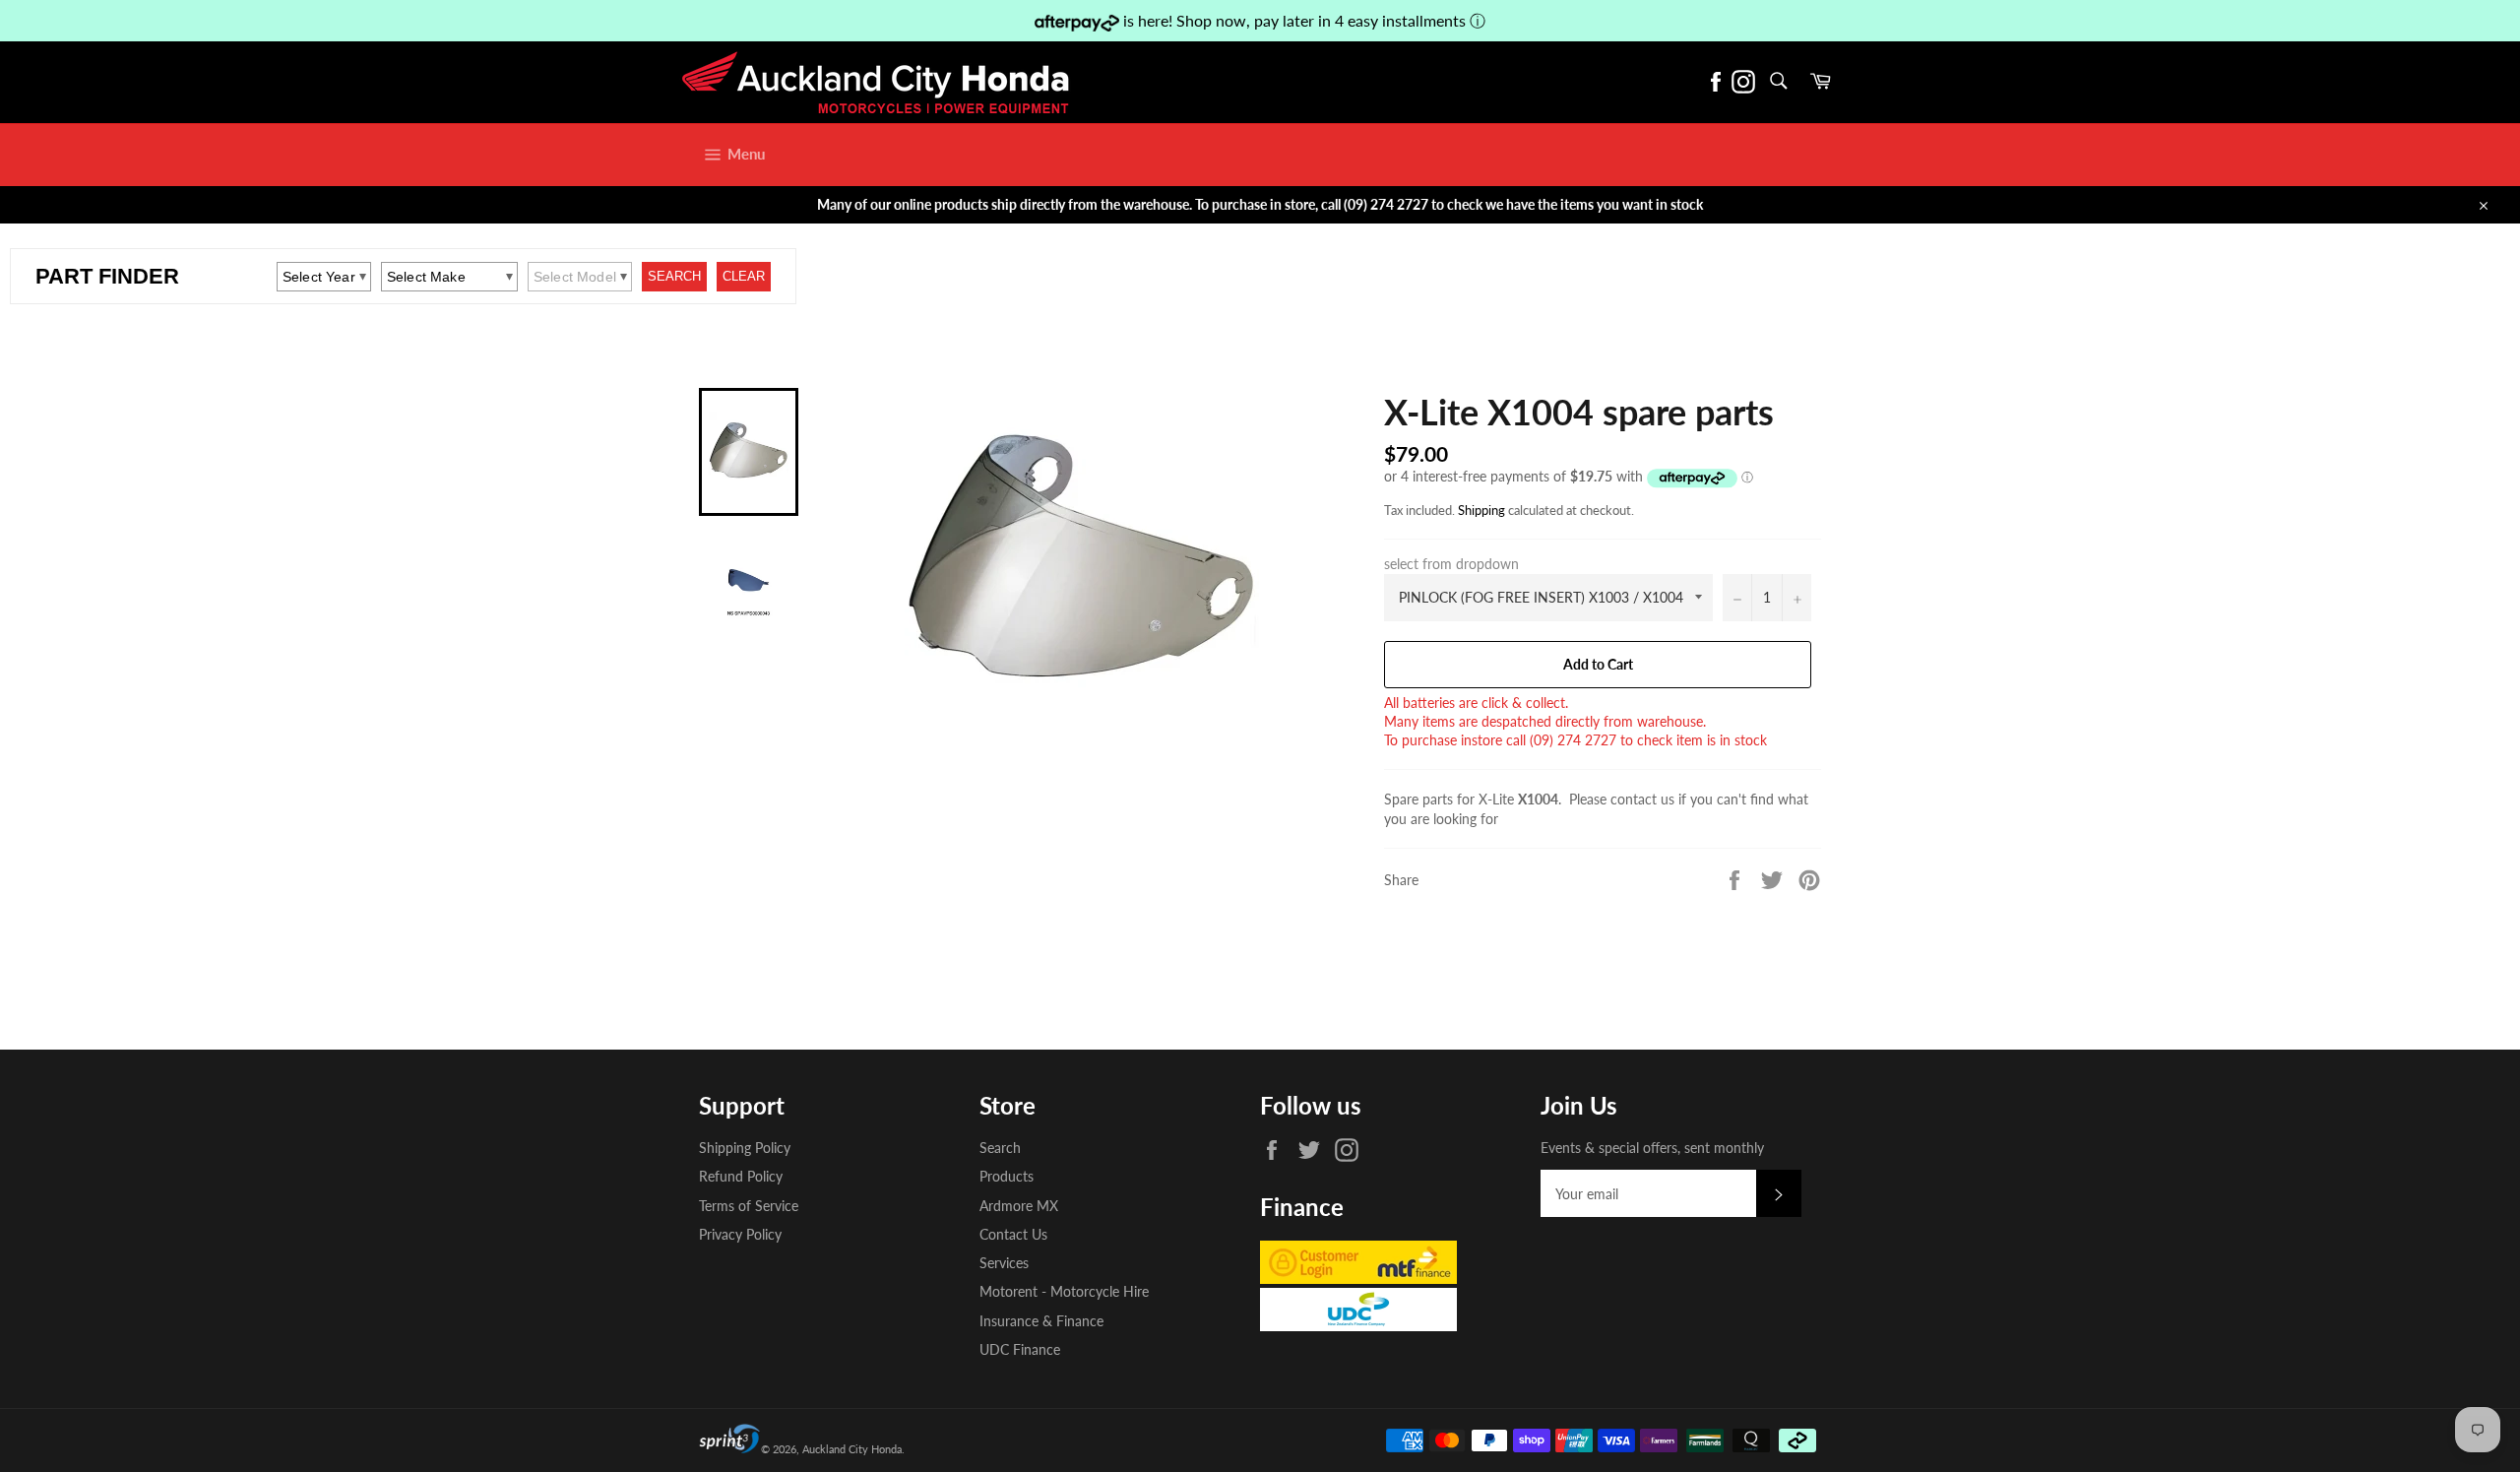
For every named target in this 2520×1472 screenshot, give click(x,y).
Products (1007, 1176)
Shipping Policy (745, 1148)
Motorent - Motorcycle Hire (1064, 1291)
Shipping (1481, 510)
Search (1000, 1148)
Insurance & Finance (1041, 1321)
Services (1004, 1263)
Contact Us (1013, 1234)
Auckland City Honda (852, 1449)
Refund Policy (741, 1176)
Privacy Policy (740, 1234)
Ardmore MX (1019, 1206)
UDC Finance (1020, 1349)
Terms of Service (749, 1206)
